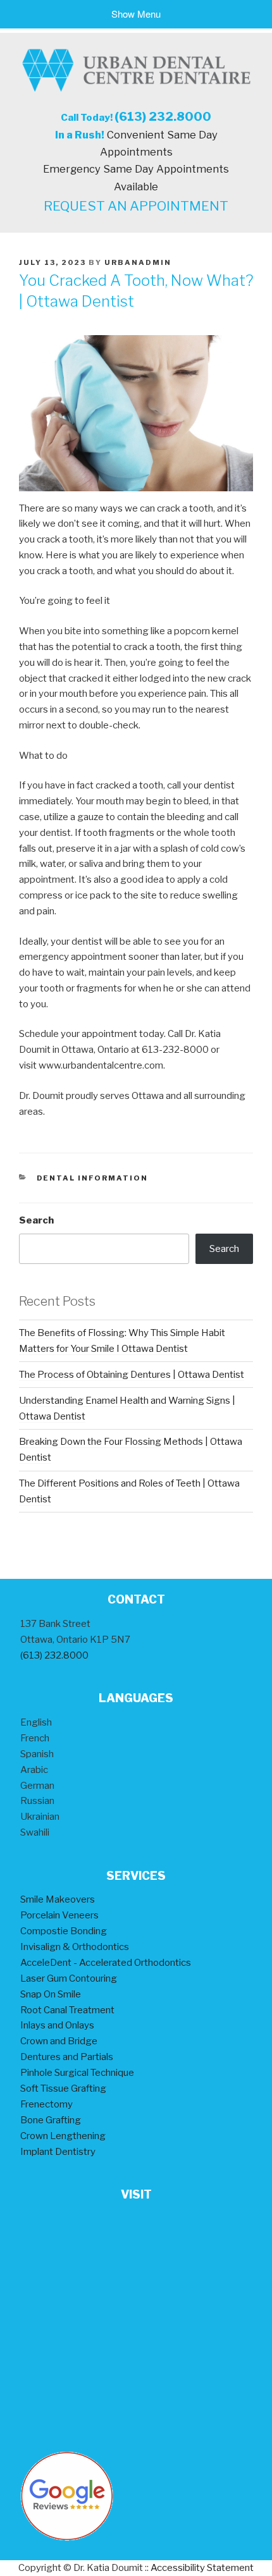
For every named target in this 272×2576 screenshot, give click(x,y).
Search (36, 1220)
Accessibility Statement (202, 2568)
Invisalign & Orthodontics (75, 1947)
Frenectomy (46, 2104)
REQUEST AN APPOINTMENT (136, 206)
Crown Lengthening (63, 2136)
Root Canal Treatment (67, 2010)
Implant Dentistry (58, 2152)
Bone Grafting (51, 2120)
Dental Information (93, 1178)
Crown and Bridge (59, 2041)
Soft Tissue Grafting (63, 2088)
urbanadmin (138, 262)
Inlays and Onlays (57, 2025)
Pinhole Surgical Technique (77, 2073)
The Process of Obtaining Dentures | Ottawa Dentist (132, 1375)
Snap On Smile (51, 1994)
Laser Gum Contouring (69, 1978)
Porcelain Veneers (59, 1915)
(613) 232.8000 (163, 117)
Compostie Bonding (64, 1931)
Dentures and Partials (67, 2057)
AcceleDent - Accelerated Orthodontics (106, 1963)
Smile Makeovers (58, 1899)
